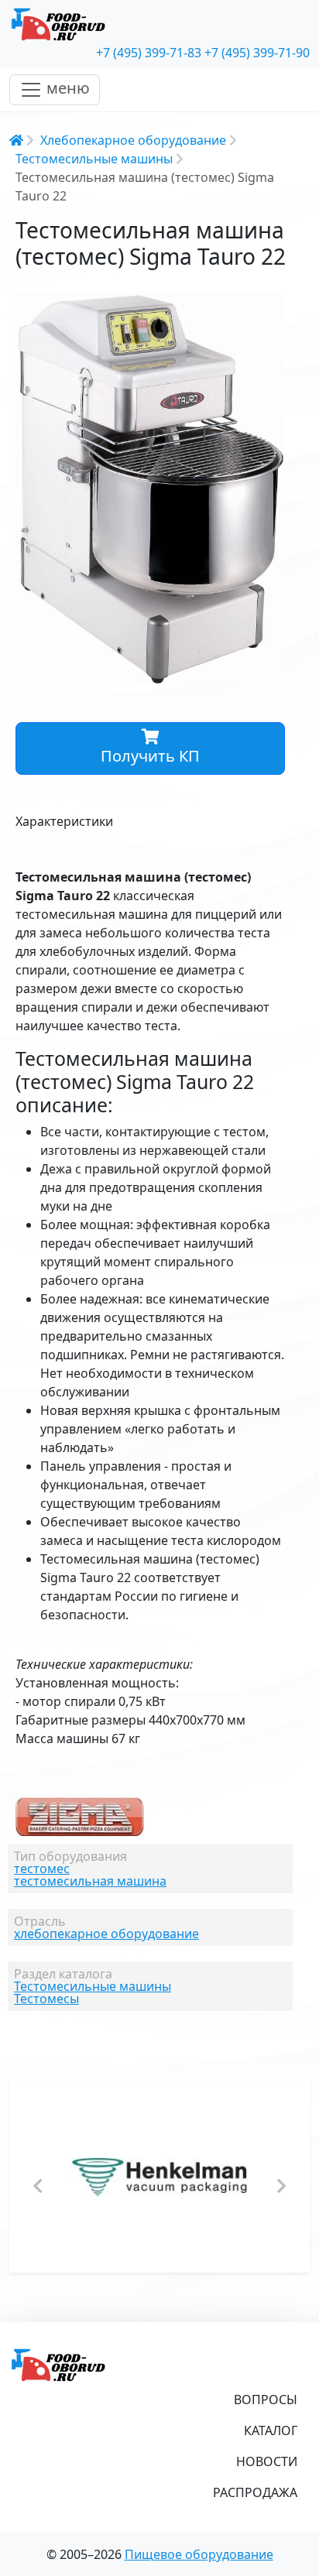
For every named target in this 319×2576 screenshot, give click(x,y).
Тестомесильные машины (94, 159)
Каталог (271, 2430)
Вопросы (266, 2400)
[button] (271, 306)
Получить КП (150, 756)
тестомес (42, 1869)
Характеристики (64, 821)
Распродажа (255, 2492)
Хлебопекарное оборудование (133, 140)
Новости (267, 2461)
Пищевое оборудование (199, 2554)
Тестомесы (46, 1999)
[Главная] (159, 25)
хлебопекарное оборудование (106, 1934)
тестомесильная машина (90, 1881)
